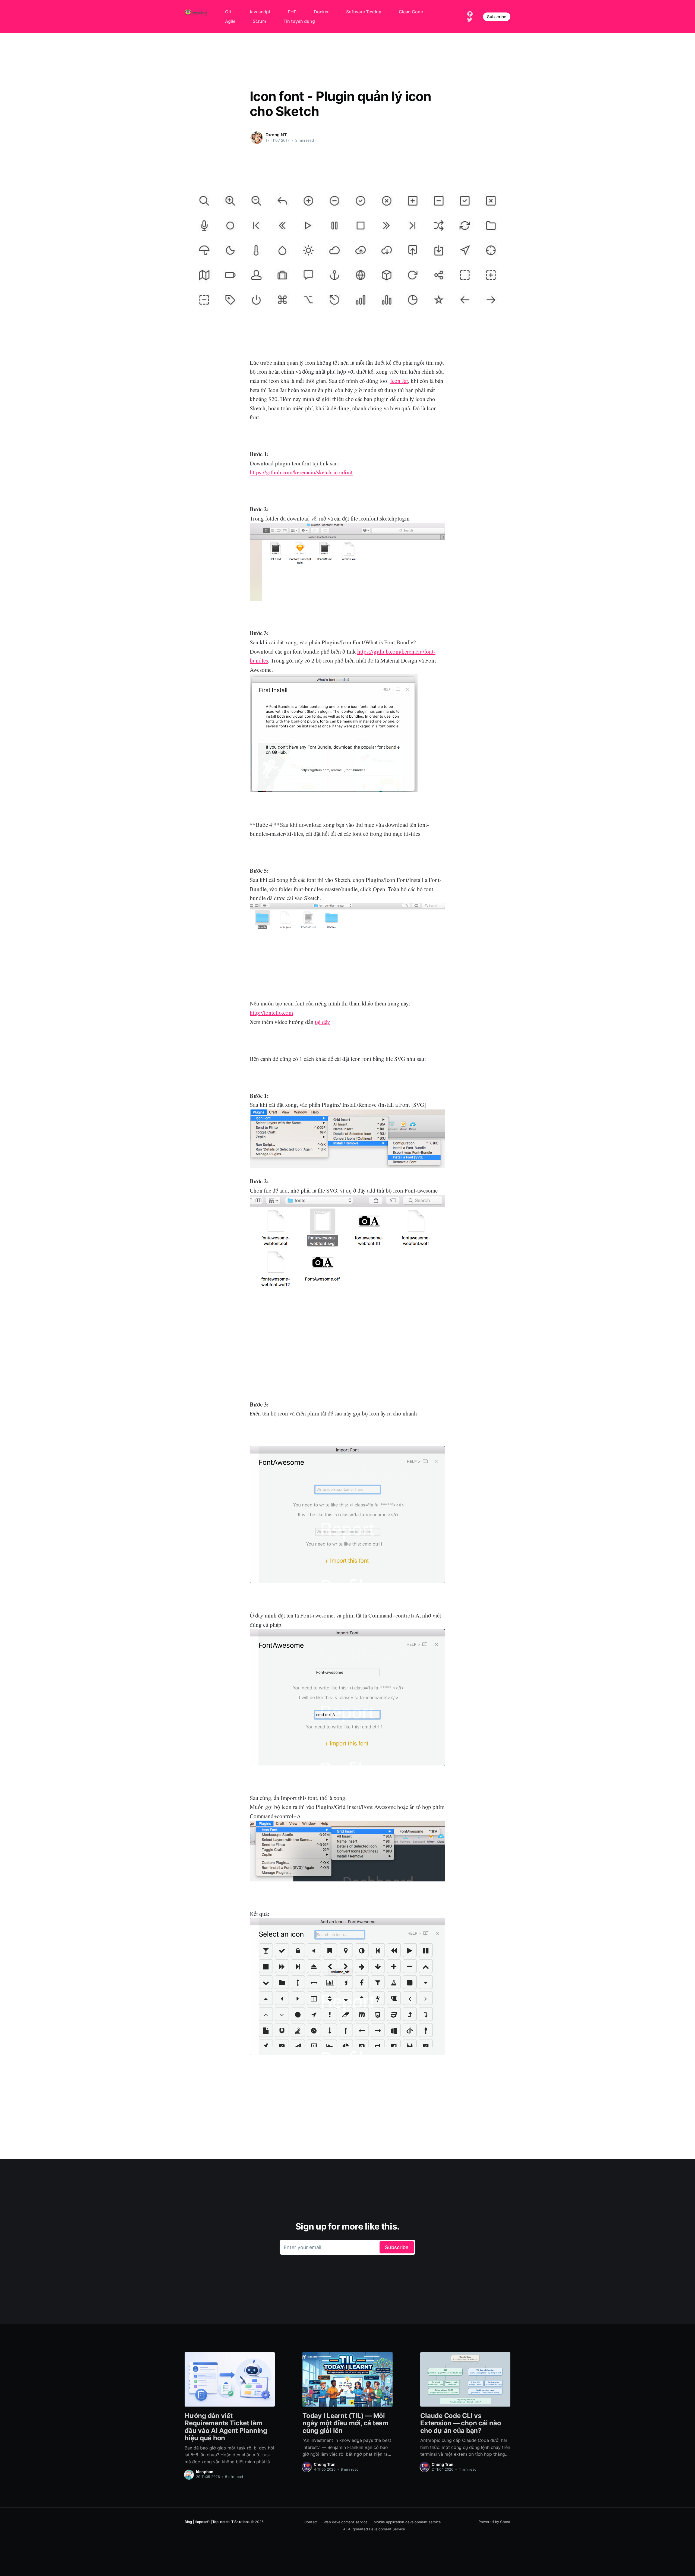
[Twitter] (470, 19)
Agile (230, 21)
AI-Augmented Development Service (374, 2529)
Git (228, 12)
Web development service (346, 2522)
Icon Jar (399, 381)
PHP (292, 12)
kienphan (205, 2472)
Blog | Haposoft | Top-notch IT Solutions (217, 2522)
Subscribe (497, 17)
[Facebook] (470, 13)
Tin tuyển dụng (299, 21)
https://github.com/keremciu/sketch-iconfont (301, 472)
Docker (321, 12)
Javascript (260, 12)
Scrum (259, 21)
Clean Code (411, 12)
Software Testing (364, 12)
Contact (311, 2522)
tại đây (323, 1022)
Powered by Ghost (495, 2522)
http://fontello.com (271, 1013)
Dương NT (276, 135)
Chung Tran (325, 2464)
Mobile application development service (407, 2522)
